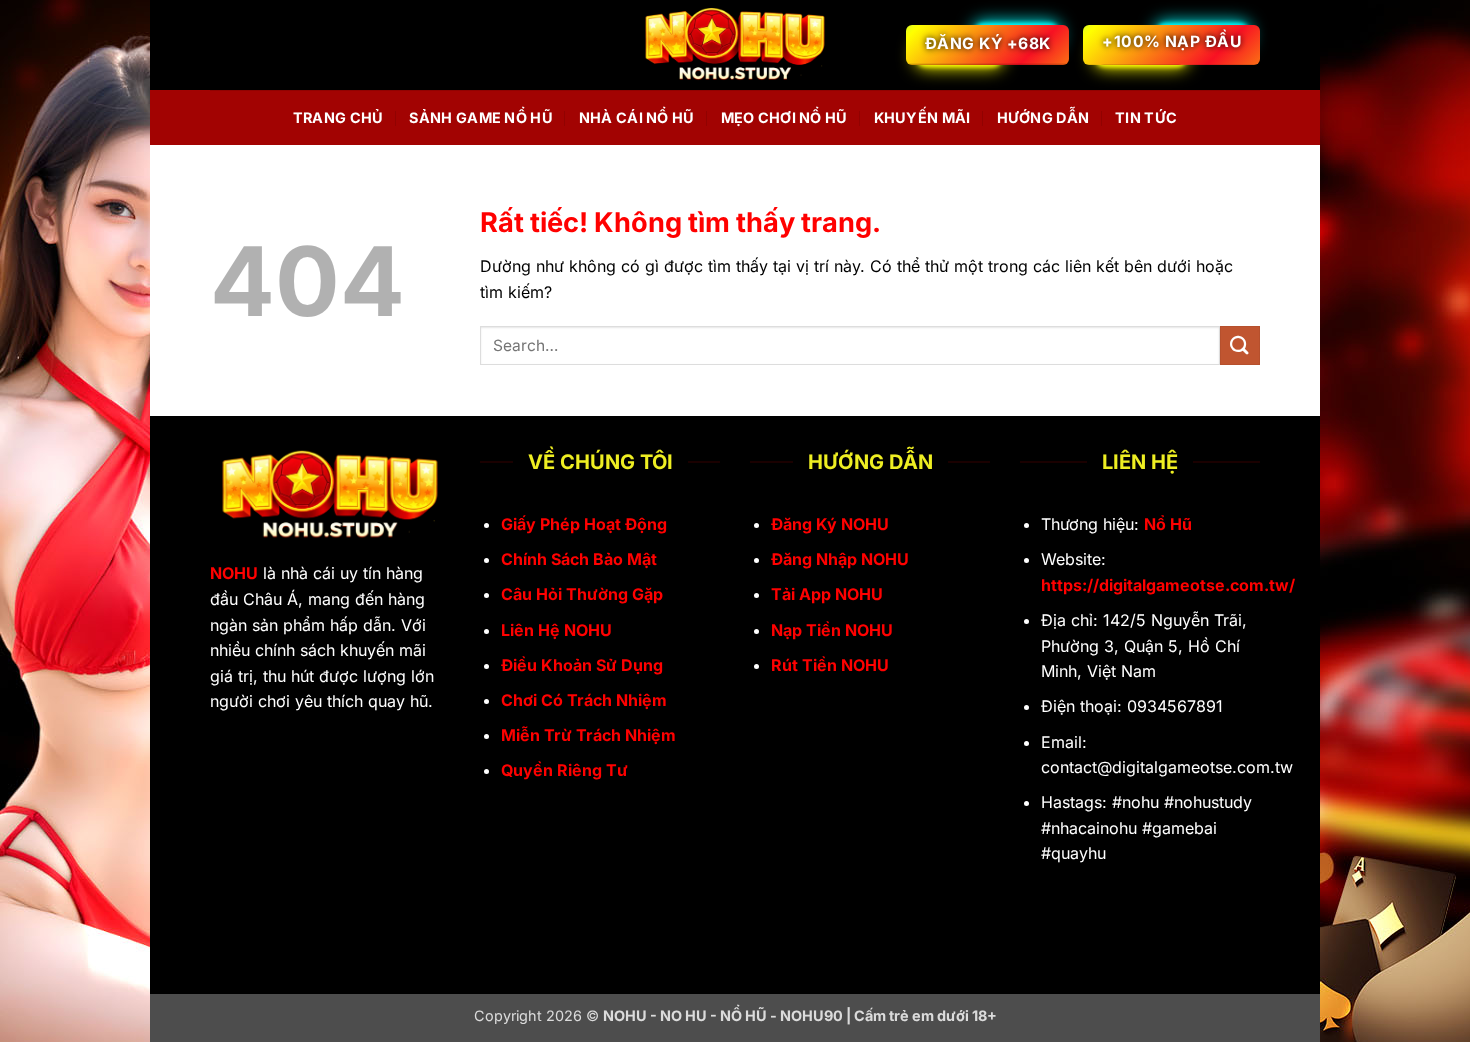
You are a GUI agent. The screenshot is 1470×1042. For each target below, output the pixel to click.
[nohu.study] (735, 45)
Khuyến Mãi (922, 117)
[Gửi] (1240, 345)
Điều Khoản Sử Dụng (582, 665)
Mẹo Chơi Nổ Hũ (784, 117)
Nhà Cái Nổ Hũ (637, 117)
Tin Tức (1146, 117)
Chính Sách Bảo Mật (579, 559)
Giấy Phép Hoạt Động (584, 524)
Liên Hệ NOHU (556, 630)
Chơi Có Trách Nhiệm (584, 700)
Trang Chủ (338, 117)
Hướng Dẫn (1043, 117)
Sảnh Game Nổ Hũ (480, 117)
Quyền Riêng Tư (564, 770)
